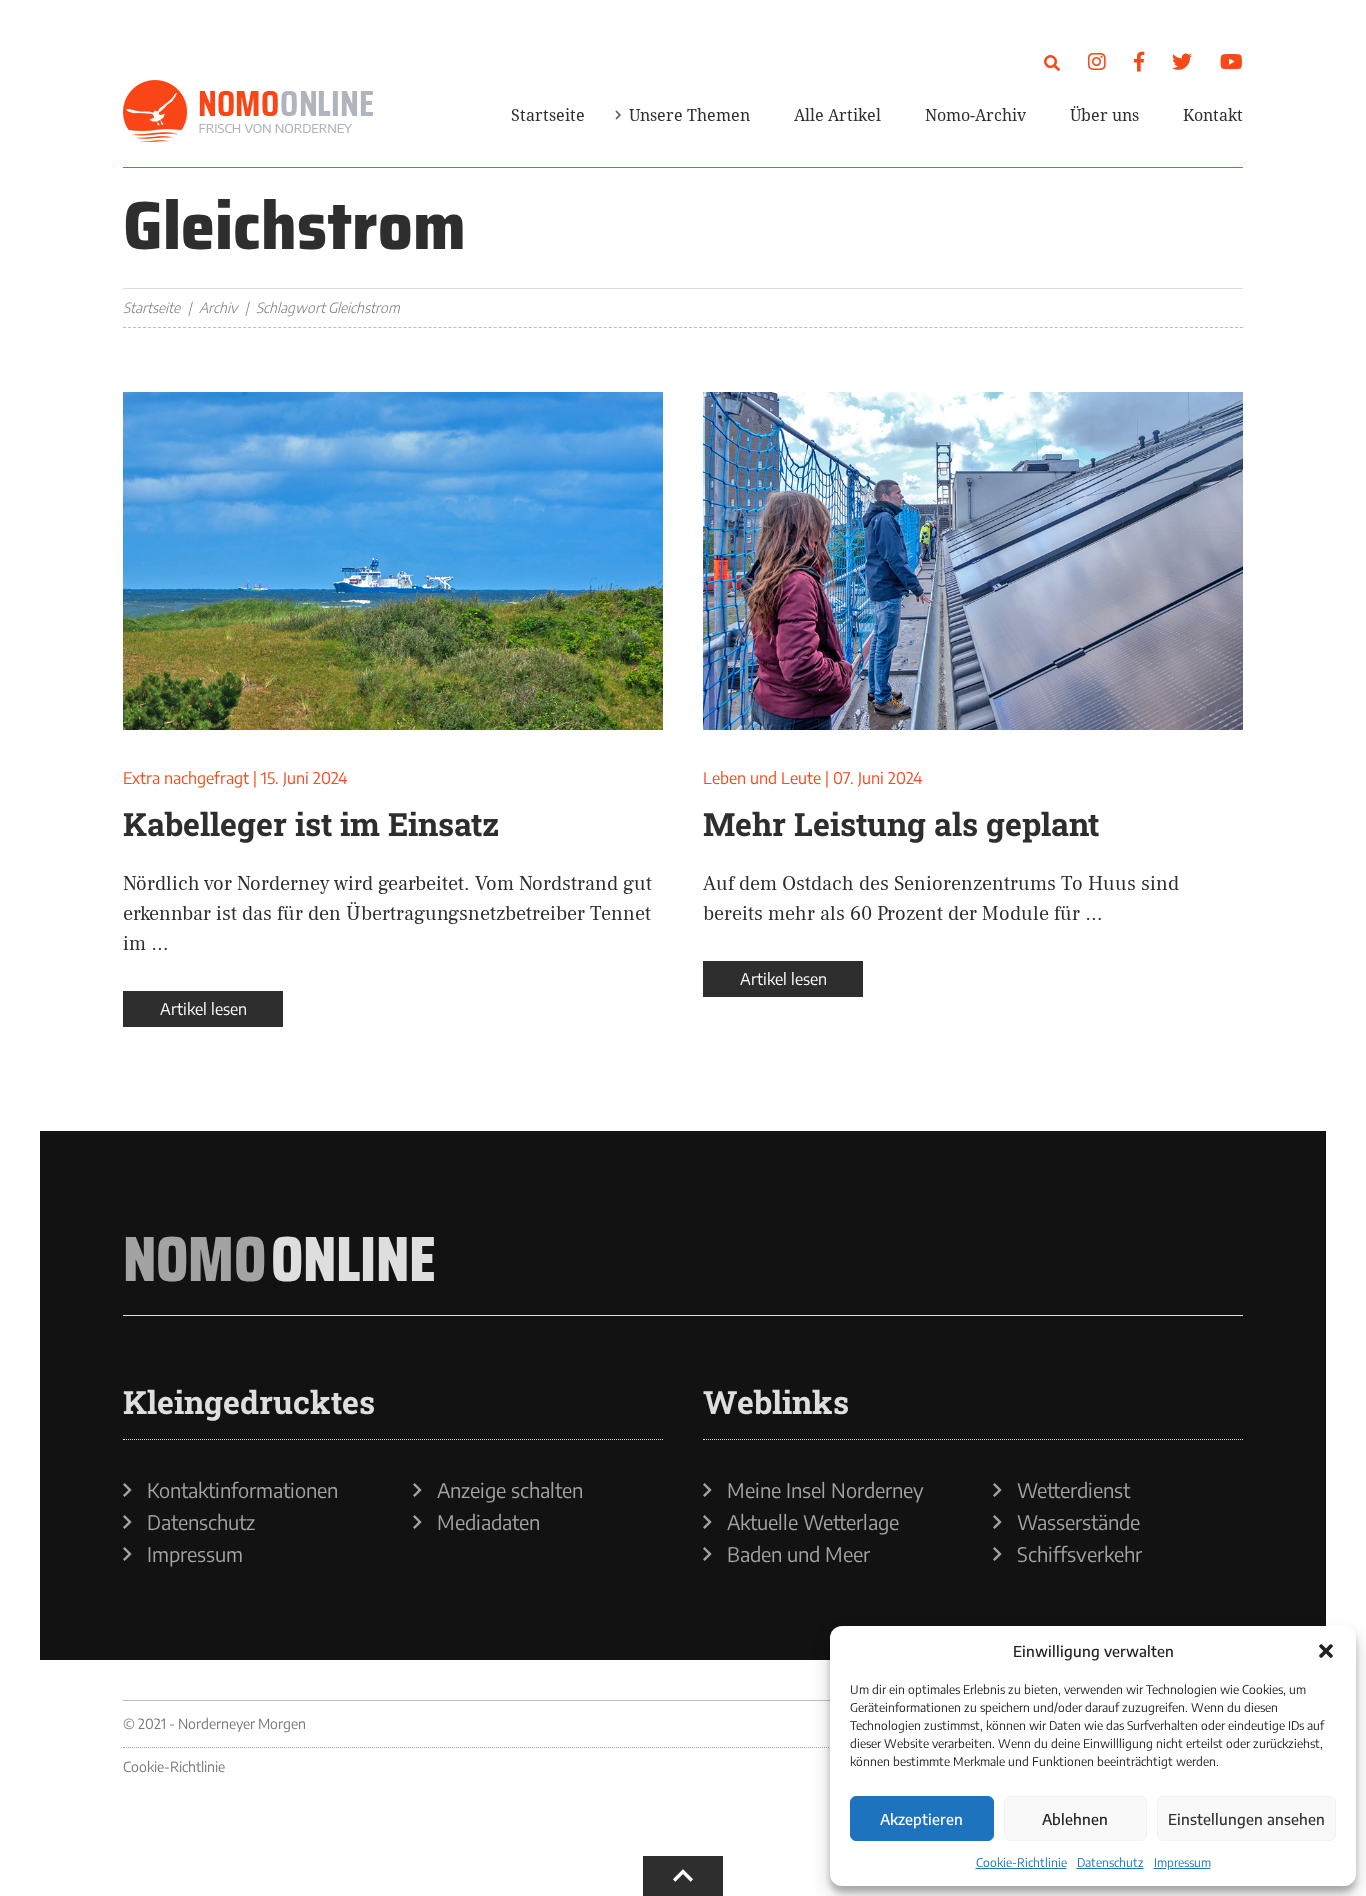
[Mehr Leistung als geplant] (973, 561)
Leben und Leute (762, 778)
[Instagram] (1097, 60)
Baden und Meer (798, 1554)
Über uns (1104, 115)
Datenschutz (1110, 1862)
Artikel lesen (203, 1009)
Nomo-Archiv (975, 115)
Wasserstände (1078, 1522)
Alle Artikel (837, 115)
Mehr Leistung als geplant (901, 823)
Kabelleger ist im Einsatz (311, 823)
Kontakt (1213, 115)
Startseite (548, 115)
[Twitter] (1182, 60)
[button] (1326, 1651)
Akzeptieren (921, 1819)
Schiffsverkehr (1079, 1554)
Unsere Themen (689, 115)
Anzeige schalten (510, 1490)
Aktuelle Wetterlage (813, 1522)
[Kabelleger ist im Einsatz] (393, 561)
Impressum (1182, 1862)
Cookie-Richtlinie (1021, 1862)
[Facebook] (1139, 60)
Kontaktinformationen (242, 1490)
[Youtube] (1231, 60)
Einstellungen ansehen (1246, 1819)
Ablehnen (1075, 1819)
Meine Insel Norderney (825, 1490)
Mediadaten (488, 1522)
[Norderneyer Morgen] (248, 112)
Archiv (218, 307)
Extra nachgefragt (186, 778)
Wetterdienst (1073, 1490)
